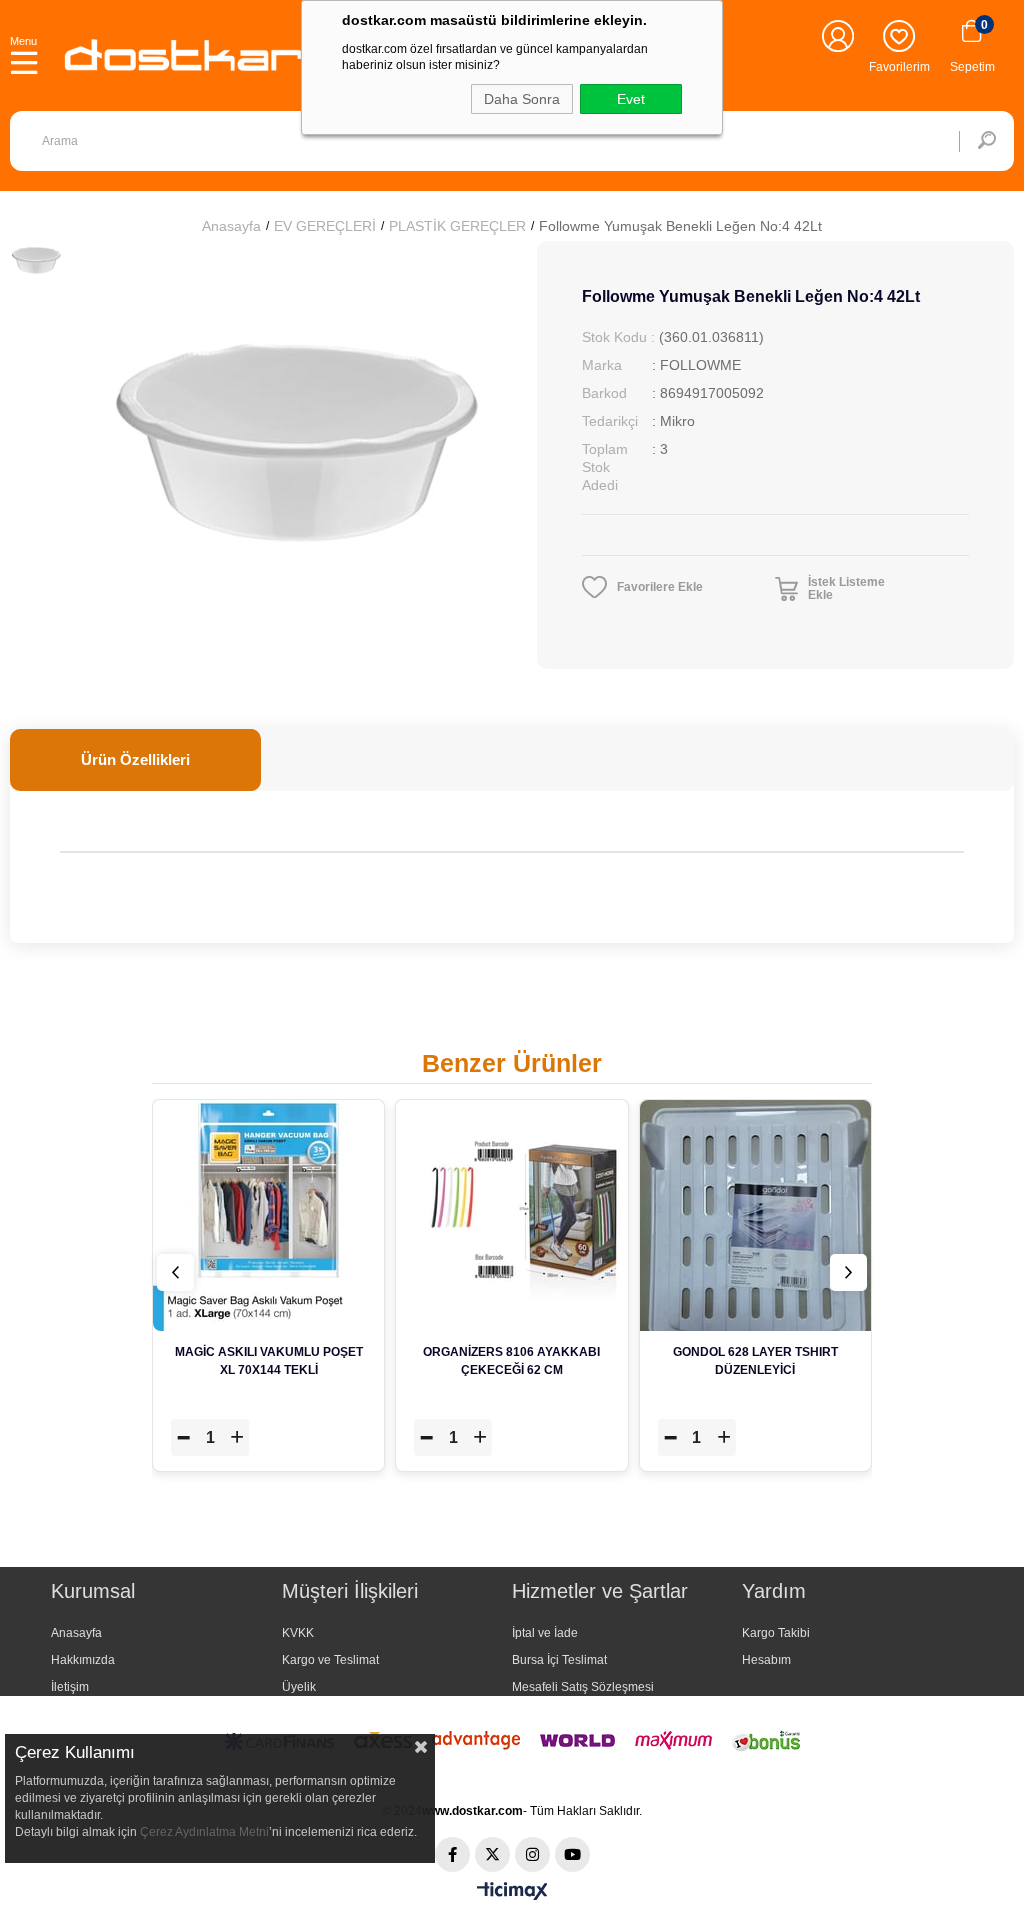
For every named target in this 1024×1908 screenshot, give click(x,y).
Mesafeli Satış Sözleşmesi (583, 1687)
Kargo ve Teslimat (330, 1660)
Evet (631, 99)
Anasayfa (76, 1633)
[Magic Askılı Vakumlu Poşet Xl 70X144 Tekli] (268, 1215)
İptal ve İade (545, 1633)
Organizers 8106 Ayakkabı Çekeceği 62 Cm (511, 1361)
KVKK (298, 1633)
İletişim (70, 1687)
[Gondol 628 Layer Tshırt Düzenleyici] (755, 1215)
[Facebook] (452, 1854)
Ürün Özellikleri (135, 759)
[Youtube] (572, 1854)
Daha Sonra (522, 99)
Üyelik (299, 1687)
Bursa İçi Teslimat (559, 1660)
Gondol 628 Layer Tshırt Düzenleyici (755, 1361)
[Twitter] (492, 1854)
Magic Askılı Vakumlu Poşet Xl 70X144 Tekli (269, 1361)
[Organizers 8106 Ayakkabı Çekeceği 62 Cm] (511, 1215)
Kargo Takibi (776, 1633)
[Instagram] (532, 1854)
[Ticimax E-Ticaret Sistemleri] (512, 1892)
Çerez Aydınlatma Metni (204, 1832)
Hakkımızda (83, 1660)
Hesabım (766, 1660)
